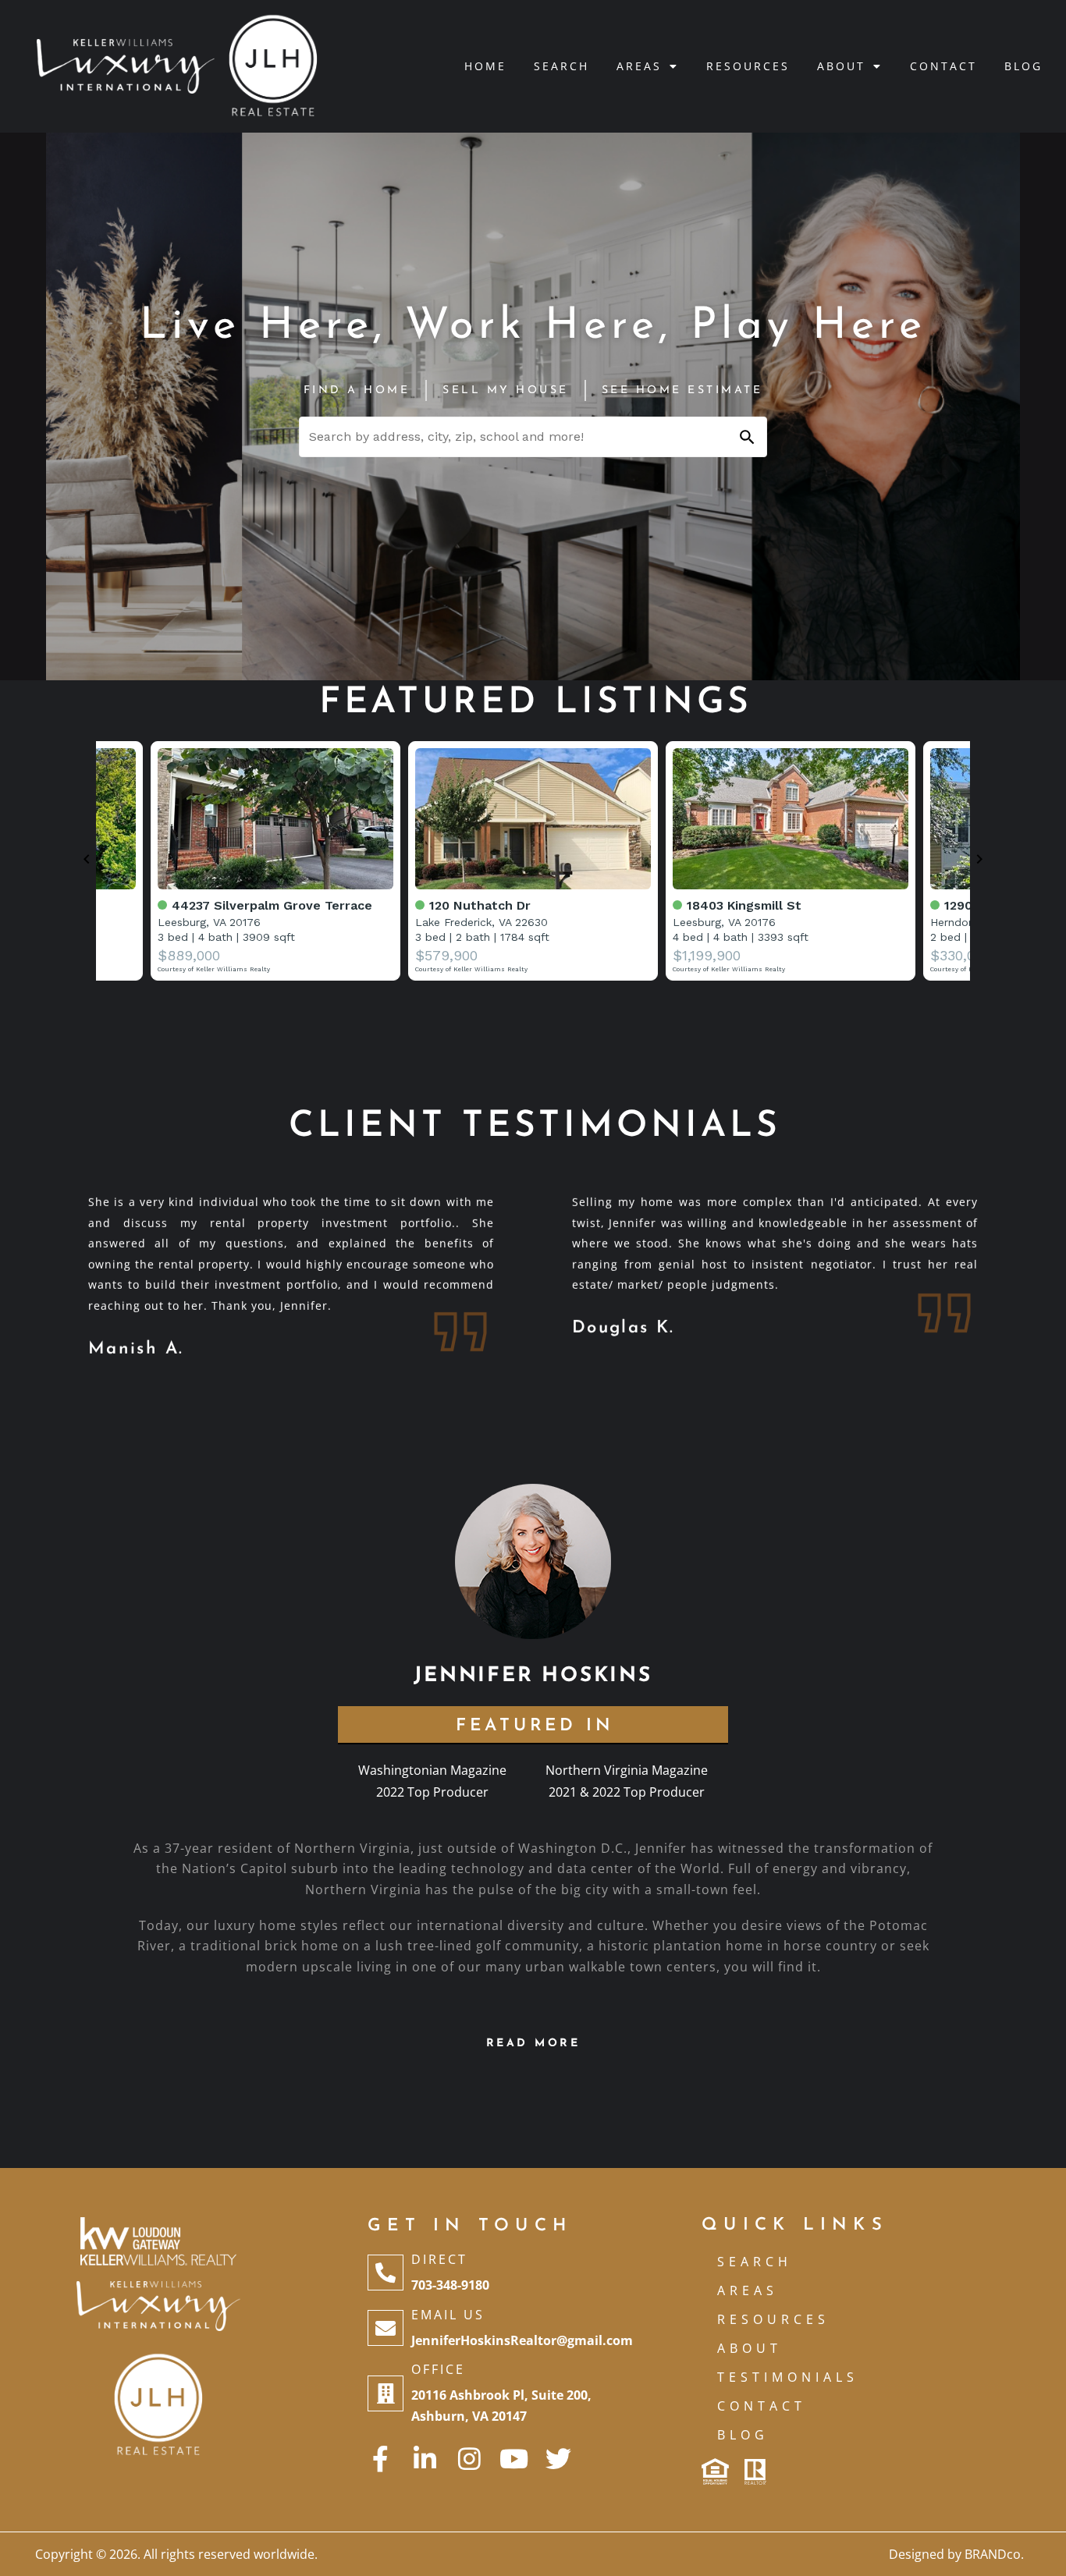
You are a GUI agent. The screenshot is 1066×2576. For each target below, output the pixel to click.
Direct (439, 2259)
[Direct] (386, 2273)
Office (438, 2369)
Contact (943, 66)
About (841, 66)
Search (561, 66)
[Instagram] (469, 2459)
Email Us (448, 2315)
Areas (639, 66)
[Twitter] (558, 2459)
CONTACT (762, 2406)
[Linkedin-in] (425, 2459)
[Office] (386, 2393)
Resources (748, 66)
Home (485, 66)
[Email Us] (386, 2328)
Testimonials (788, 2377)
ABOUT (750, 2348)
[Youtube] (514, 2459)
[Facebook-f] (380, 2459)
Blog (1023, 66)
